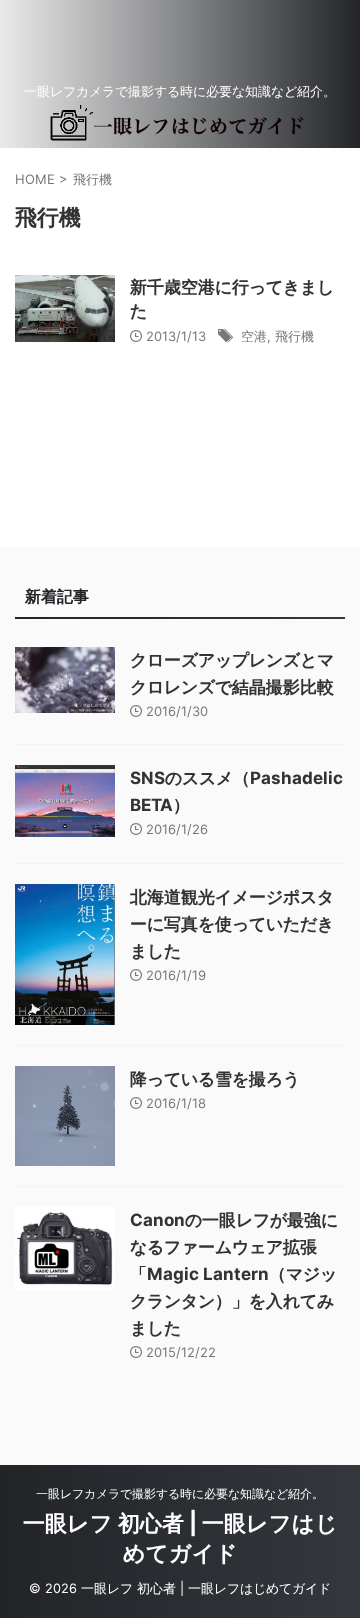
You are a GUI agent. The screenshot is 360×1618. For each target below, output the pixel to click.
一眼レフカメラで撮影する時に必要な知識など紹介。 (180, 1493)
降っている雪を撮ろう (215, 1079)
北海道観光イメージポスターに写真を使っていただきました (232, 924)
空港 (254, 336)
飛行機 (294, 336)
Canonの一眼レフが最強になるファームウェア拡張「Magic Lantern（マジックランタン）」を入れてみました (234, 1274)
